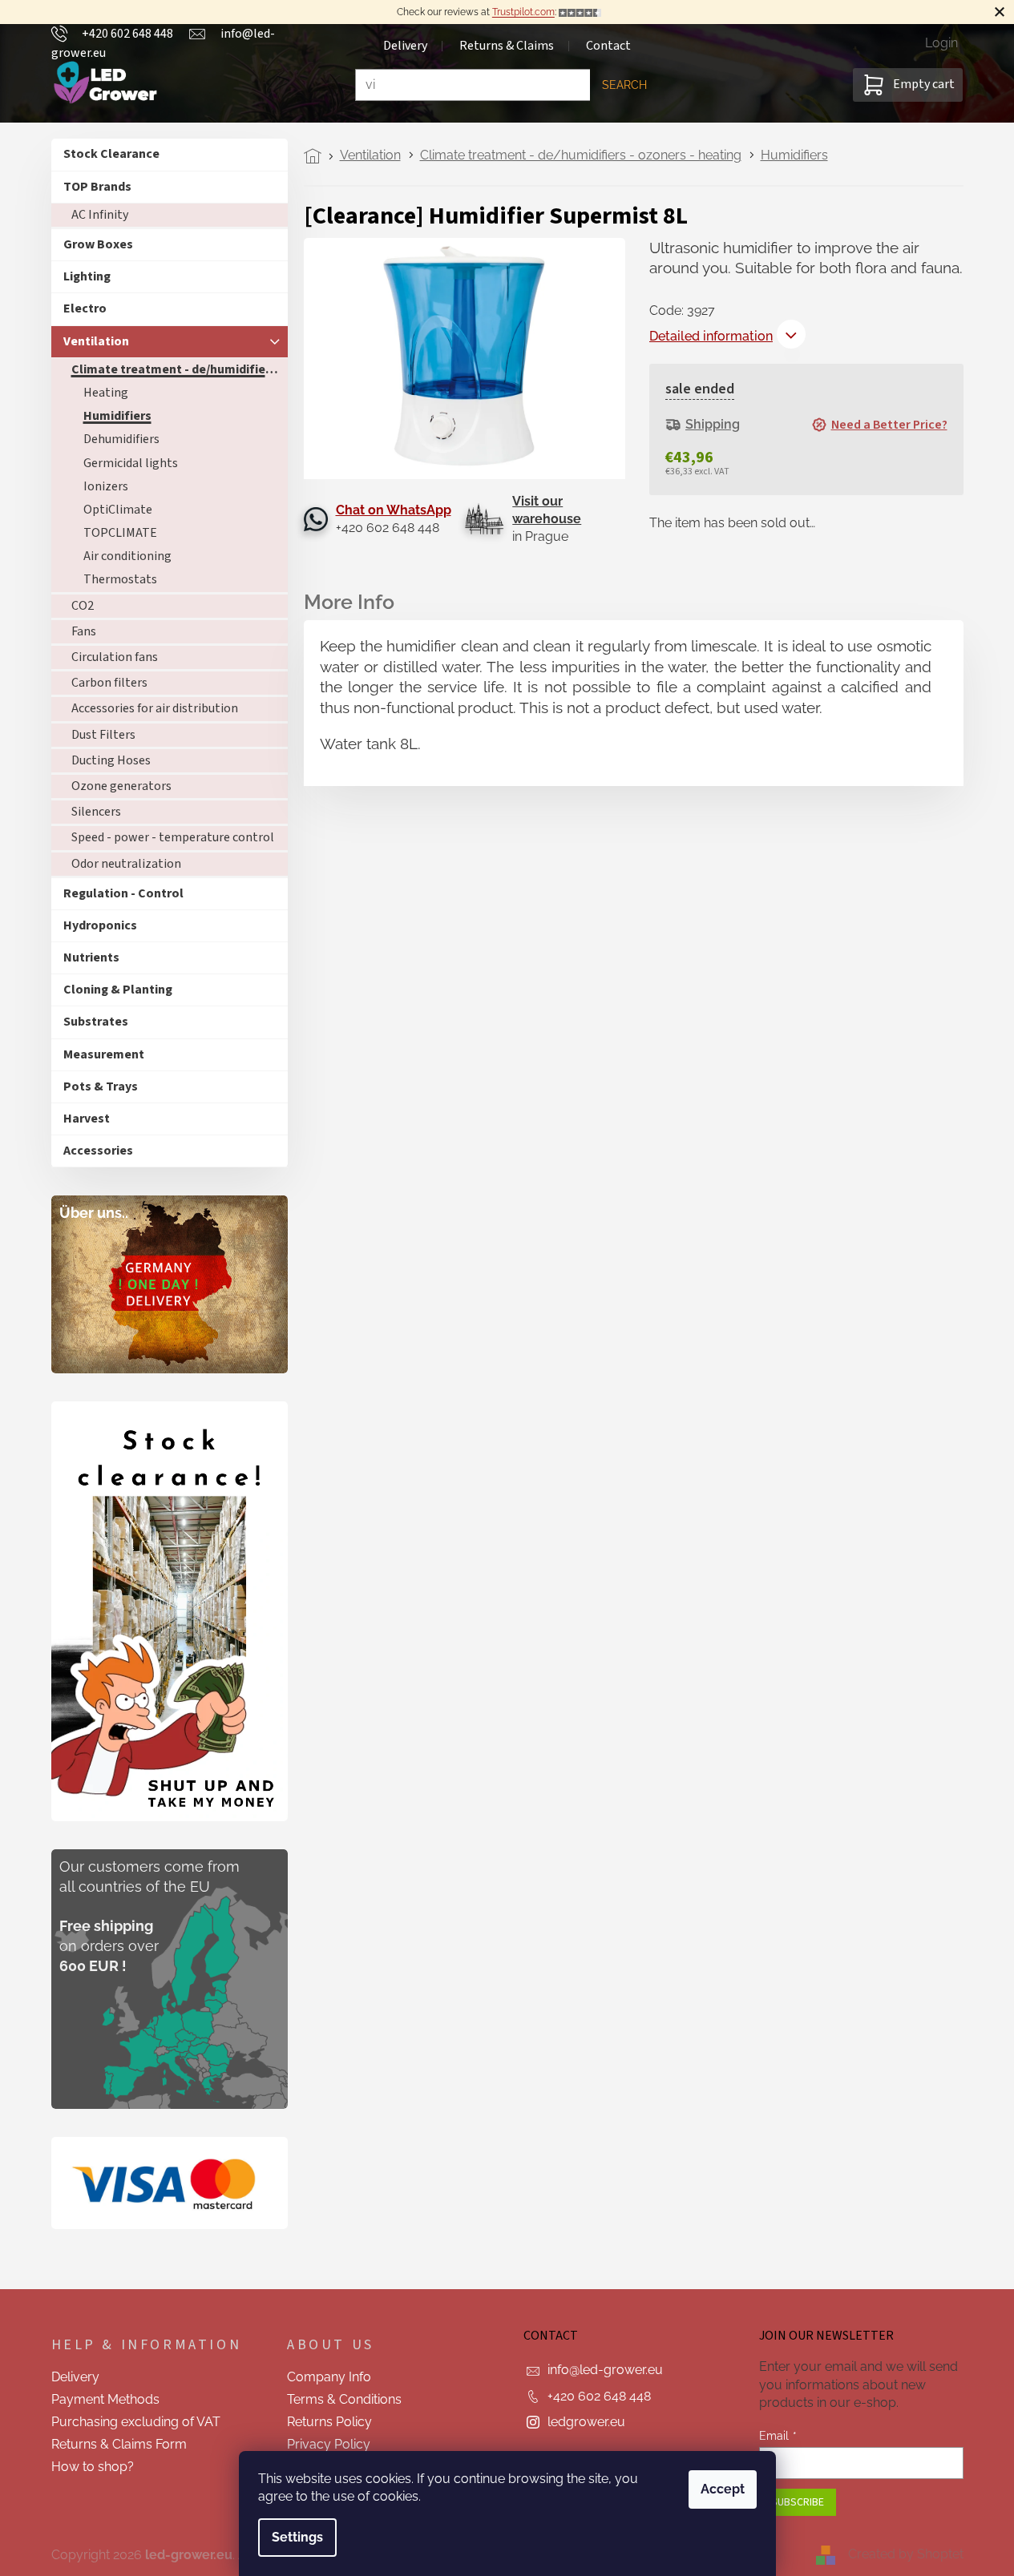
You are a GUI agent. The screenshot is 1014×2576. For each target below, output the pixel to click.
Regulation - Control (123, 893)
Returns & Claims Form (119, 2444)
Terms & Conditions (344, 2399)
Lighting (87, 276)
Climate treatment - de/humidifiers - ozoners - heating (180, 369)
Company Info (329, 2377)
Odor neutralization (126, 864)
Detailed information (711, 336)
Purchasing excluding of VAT (136, 2422)
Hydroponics (100, 925)
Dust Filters (103, 735)
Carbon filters (109, 683)
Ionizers (106, 486)
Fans (84, 631)
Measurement (104, 1054)
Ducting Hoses (111, 760)
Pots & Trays (101, 1086)
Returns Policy (329, 2422)
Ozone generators (121, 786)
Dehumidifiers (121, 439)
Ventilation (96, 341)
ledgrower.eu (586, 2422)
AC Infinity (100, 215)
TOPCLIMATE (120, 533)
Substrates (96, 1022)
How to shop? (93, 2467)
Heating (106, 393)
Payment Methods (105, 2399)
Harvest (87, 1119)
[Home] (317, 156)
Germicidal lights (131, 463)
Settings (297, 2537)
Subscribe (798, 2502)
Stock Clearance (111, 154)
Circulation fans (115, 657)
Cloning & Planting (118, 990)
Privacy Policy (329, 2444)
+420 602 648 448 (599, 2396)
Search (624, 85)
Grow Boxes (98, 244)
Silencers (96, 812)
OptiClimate (118, 510)
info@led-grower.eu (605, 2370)
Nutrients (91, 957)
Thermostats (120, 579)
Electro (85, 308)
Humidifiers (117, 416)
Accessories (98, 1151)
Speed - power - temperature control (173, 837)
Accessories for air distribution (155, 708)
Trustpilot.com (523, 12)
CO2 (83, 606)
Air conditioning (127, 556)
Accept (723, 2489)
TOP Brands (97, 187)
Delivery (75, 2377)
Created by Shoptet (906, 2554)
